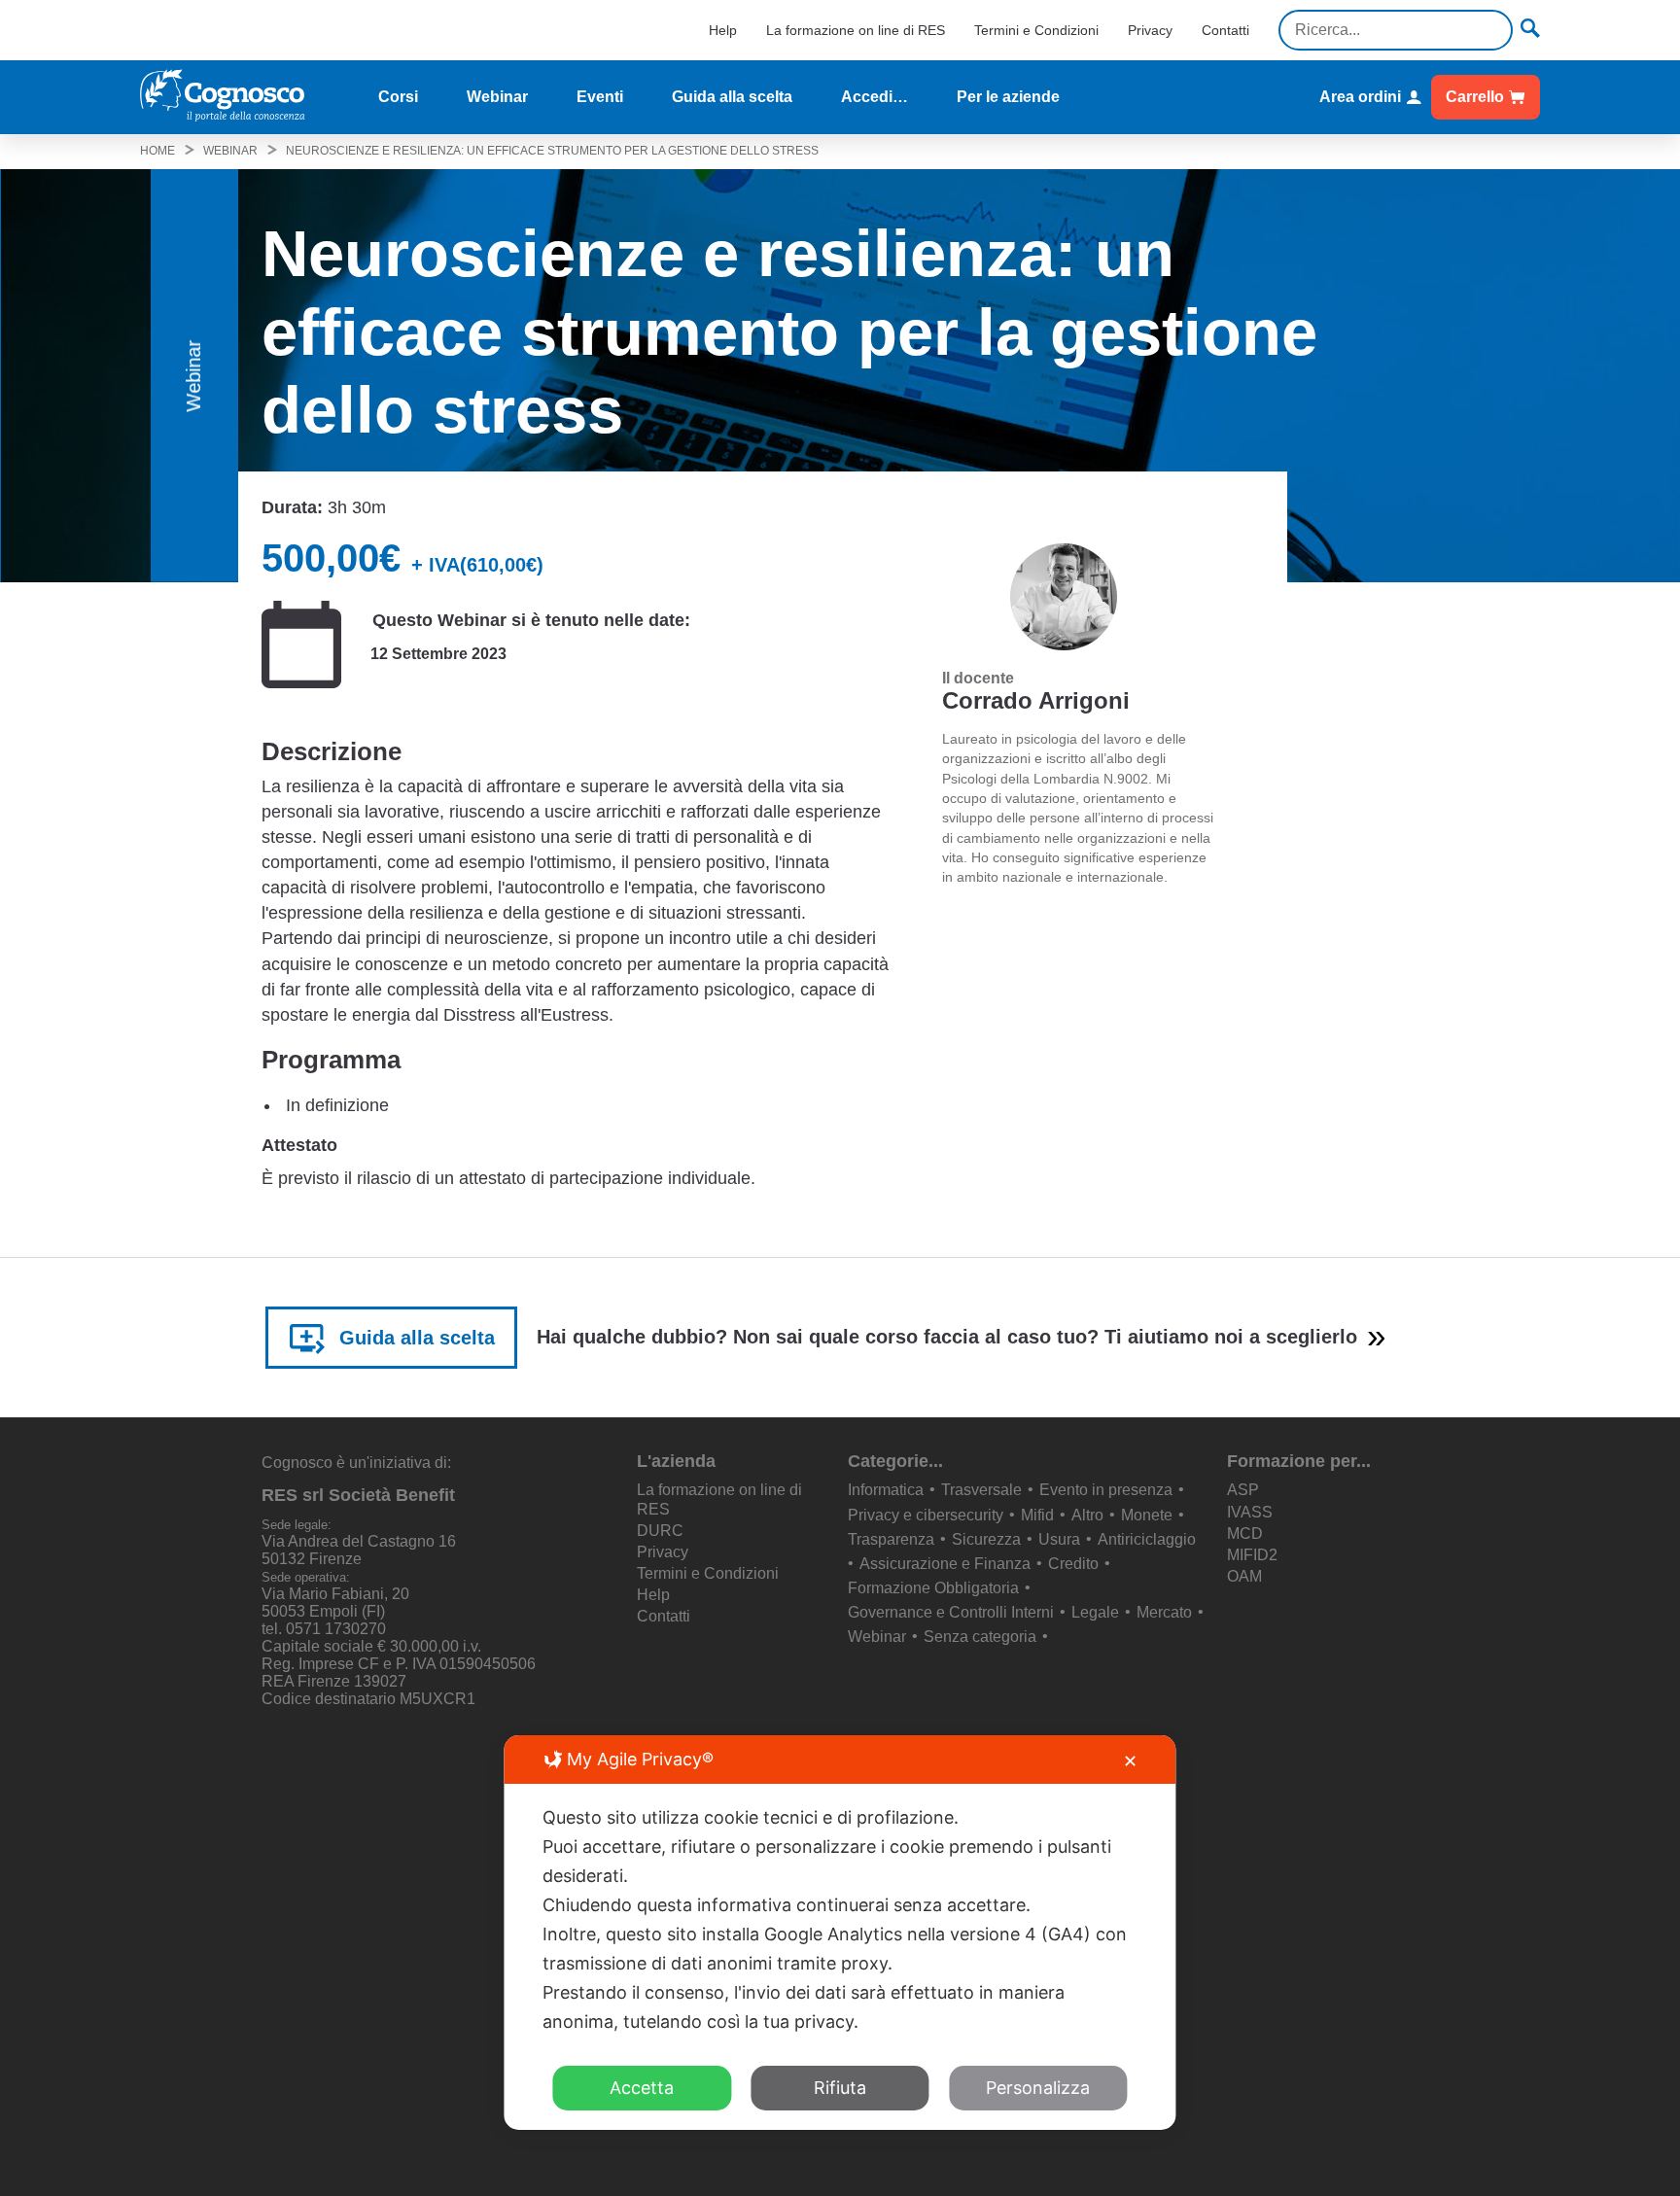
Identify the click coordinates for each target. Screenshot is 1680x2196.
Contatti (1225, 30)
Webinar (497, 97)
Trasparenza (891, 1539)
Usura (1059, 1539)
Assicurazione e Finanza (945, 1564)
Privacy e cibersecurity (926, 1515)
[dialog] (840, 1933)
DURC (660, 1531)
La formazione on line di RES (856, 30)
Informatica (886, 1490)
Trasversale (981, 1490)
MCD (1245, 1534)
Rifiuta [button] (840, 2088)
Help (723, 30)
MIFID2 (1252, 1555)
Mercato (1164, 1612)
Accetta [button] (642, 2088)
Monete (1147, 1515)
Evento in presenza (1106, 1490)
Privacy (1150, 30)
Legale (1095, 1612)
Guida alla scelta (732, 97)
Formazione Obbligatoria (933, 1588)
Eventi (600, 97)
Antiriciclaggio (1147, 1539)
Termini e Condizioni (1036, 30)
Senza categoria (980, 1637)
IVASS (1250, 1512)
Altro (1087, 1515)
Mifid (1037, 1515)
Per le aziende (1008, 97)
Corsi (398, 97)
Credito (1073, 1564)
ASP (1243, 1490)
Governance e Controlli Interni (951, 1612)
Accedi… (875, 97)
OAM (1244, 1576)
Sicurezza (986, 1539)
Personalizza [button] (1038, 2088)
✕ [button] (1130, 1761)
